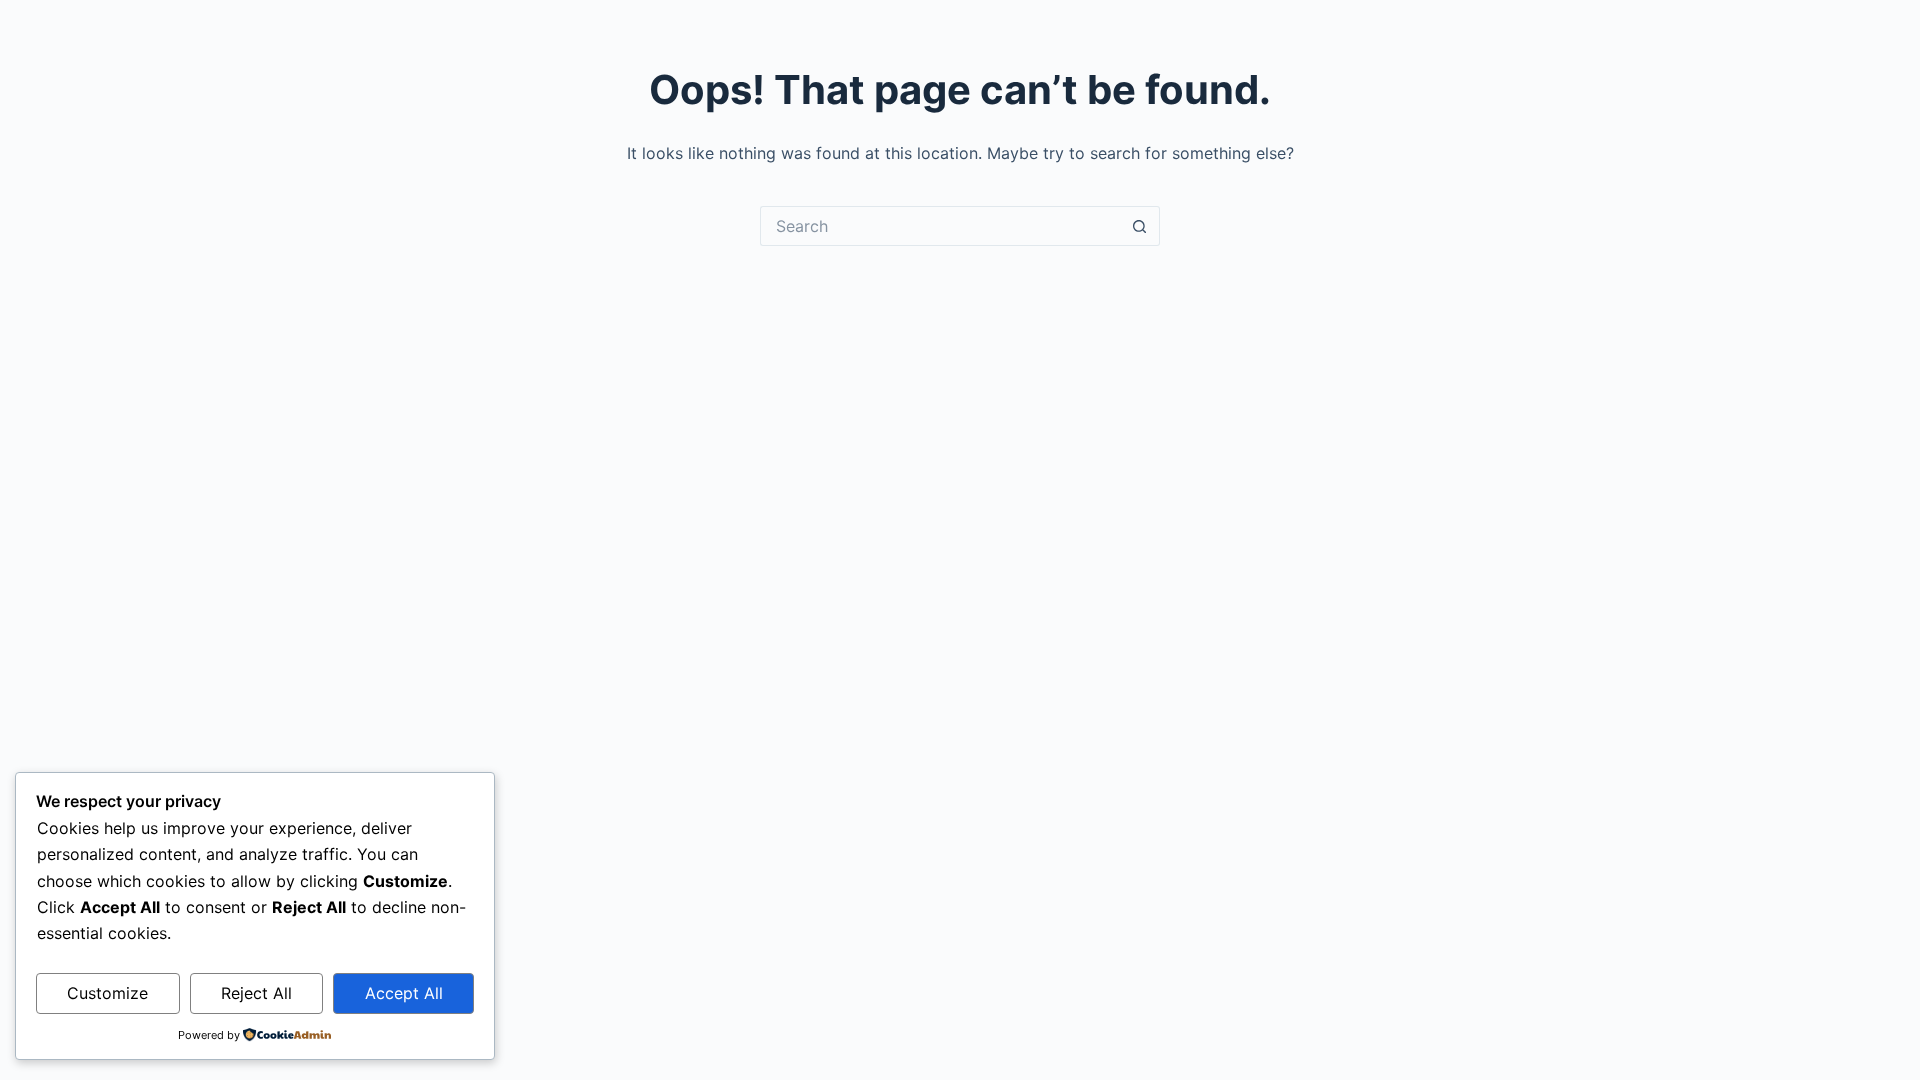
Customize (107, 993)
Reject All (256, 993)
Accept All (404, 993)
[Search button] (1140, 226)
